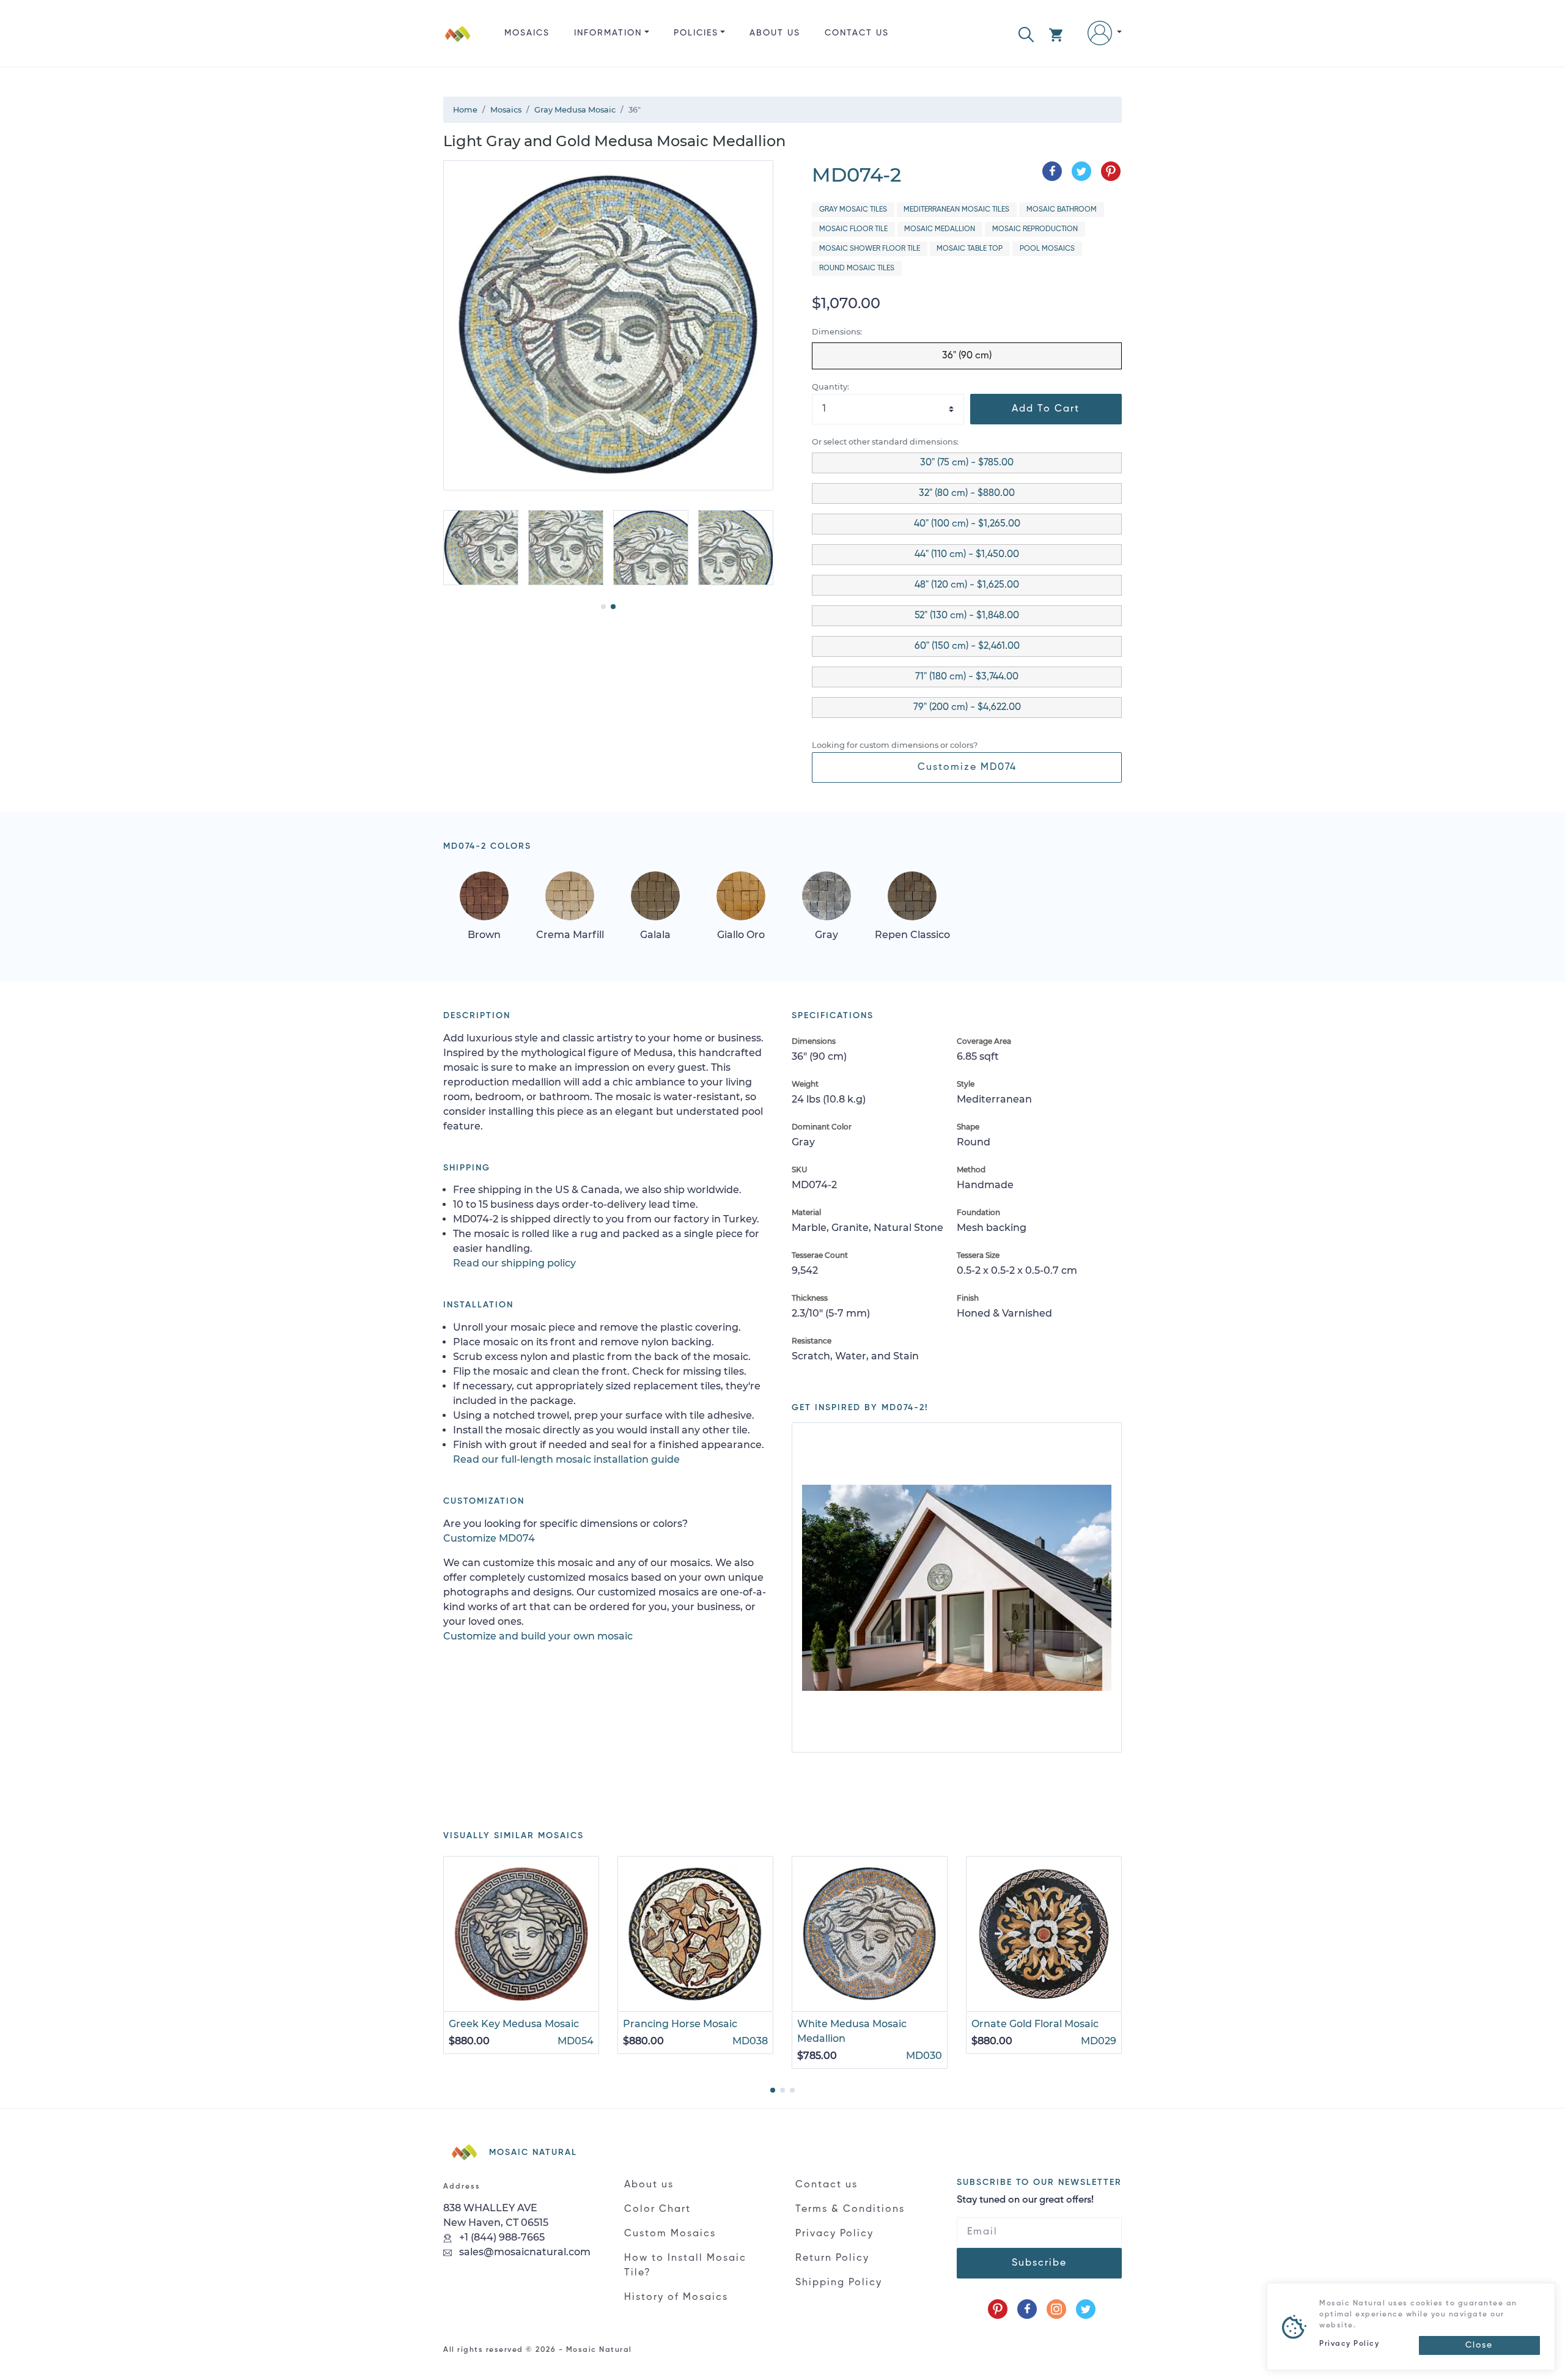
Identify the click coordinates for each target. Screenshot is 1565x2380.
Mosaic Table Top (970, 249)
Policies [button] (696, 33)
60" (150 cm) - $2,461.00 (967, 646)
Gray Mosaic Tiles (853, 210)
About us (775, 33)
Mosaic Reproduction (1035, 229)
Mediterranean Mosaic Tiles (956, 210)
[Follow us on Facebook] (1027, 2309)
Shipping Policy (839, 2283)
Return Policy (832, 2258)
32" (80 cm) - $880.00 (967, 493)
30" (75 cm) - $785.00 (967, 463)
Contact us (857, 33)
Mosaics (527, 33)
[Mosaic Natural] (458, 43)
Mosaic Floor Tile (853, 229)
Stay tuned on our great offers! (1025, 2200)
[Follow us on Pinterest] (998, 2309)
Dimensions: (837, 332)
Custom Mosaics (670, 2234)
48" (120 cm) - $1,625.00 (967, 585)
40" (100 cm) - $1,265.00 (967, 524)
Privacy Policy (834, 2234)
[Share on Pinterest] (1111, 171)
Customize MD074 (967, 767)
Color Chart (657, 2209)
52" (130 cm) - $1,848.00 (967, 616)
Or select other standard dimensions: (885, 442)
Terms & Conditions (850, 2209)
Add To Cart (1046, 409)
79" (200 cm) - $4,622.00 (967, 708)
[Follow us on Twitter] (1086, 2309)
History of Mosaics (676, 2297)
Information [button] (608, 33)
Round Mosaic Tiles (857, 268)
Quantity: (830, 387)
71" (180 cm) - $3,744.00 (967, 677)
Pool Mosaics (1047, 249)
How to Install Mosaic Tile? (685, 2266)
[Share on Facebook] (1052, 171)
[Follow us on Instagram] (1056, 2309)
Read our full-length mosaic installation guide (566, 1459)
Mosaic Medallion (940, 229)
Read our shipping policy (514, 1263)
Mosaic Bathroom (1062, 210)
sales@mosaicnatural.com (524, 2252)
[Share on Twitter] (1081, 171)
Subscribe (1039, 2263)
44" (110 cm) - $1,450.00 (967, 555)
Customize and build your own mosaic (538, 1636)
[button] (1026, 33)
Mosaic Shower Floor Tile (870, 249)
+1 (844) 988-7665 (501, 2237)
